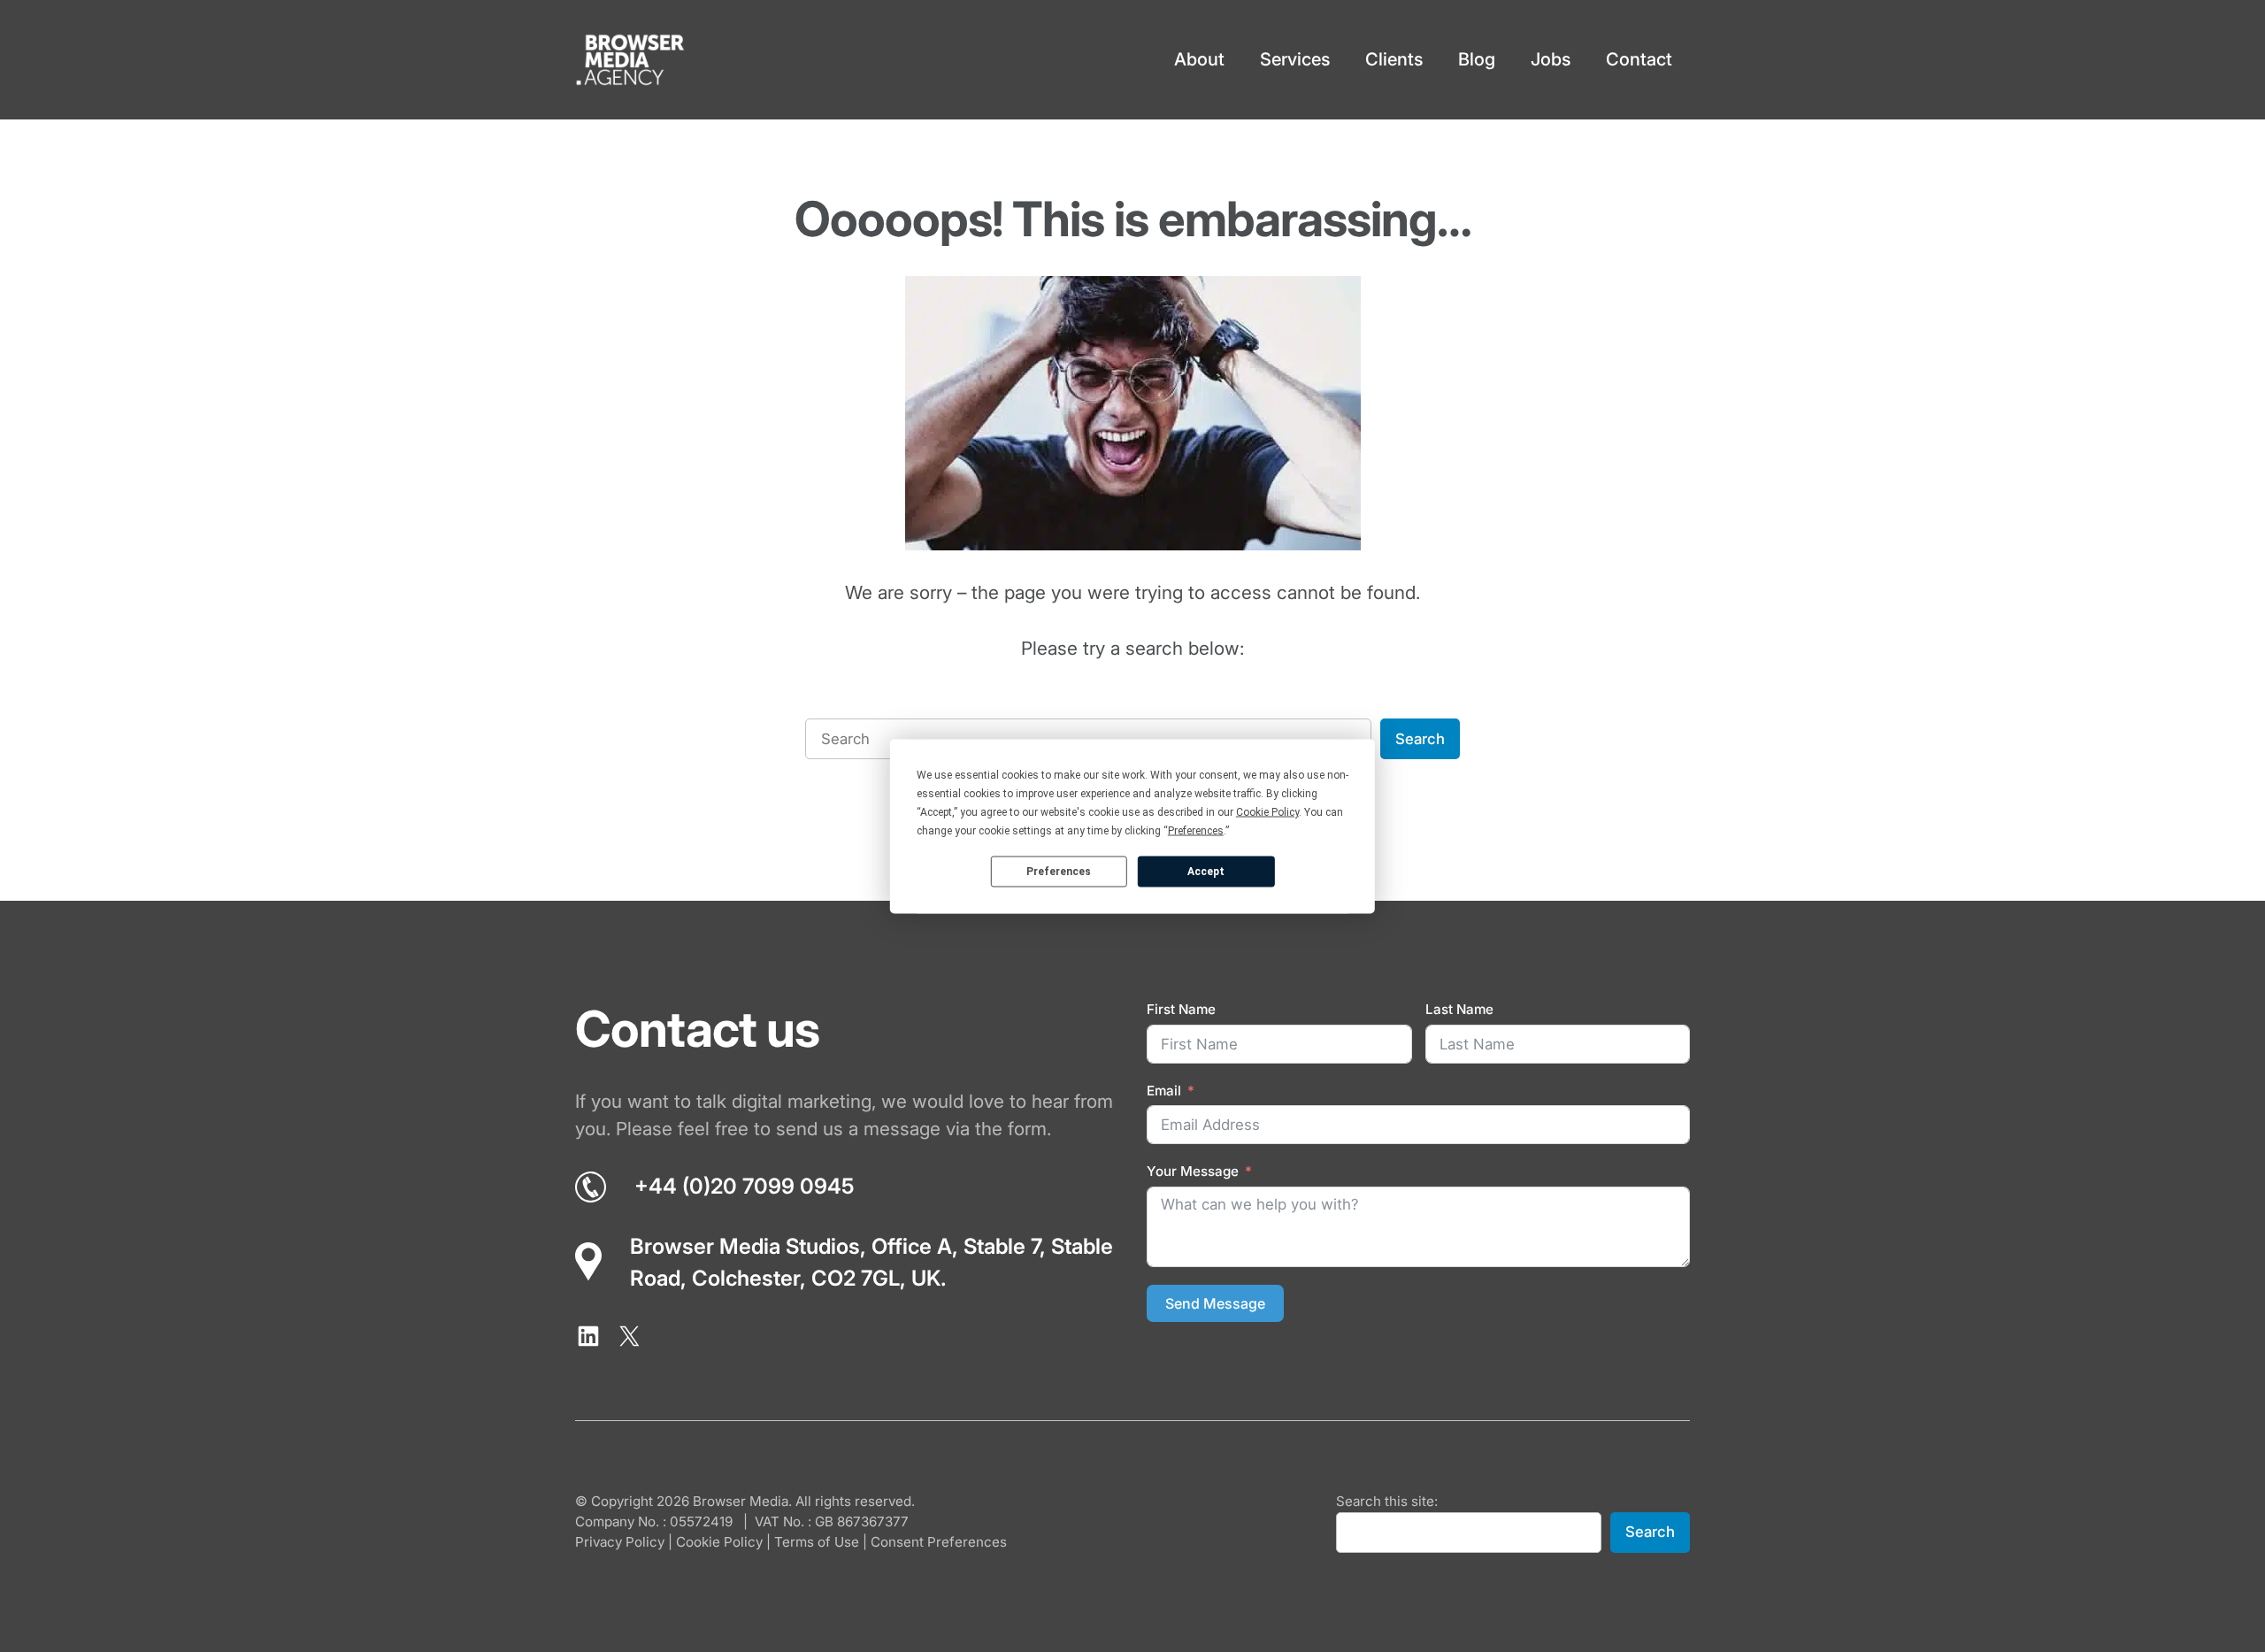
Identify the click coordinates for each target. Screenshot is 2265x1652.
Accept (1206, 872)
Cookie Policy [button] (1267, 811)
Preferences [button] (1196, 830)
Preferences (1059, 872)
